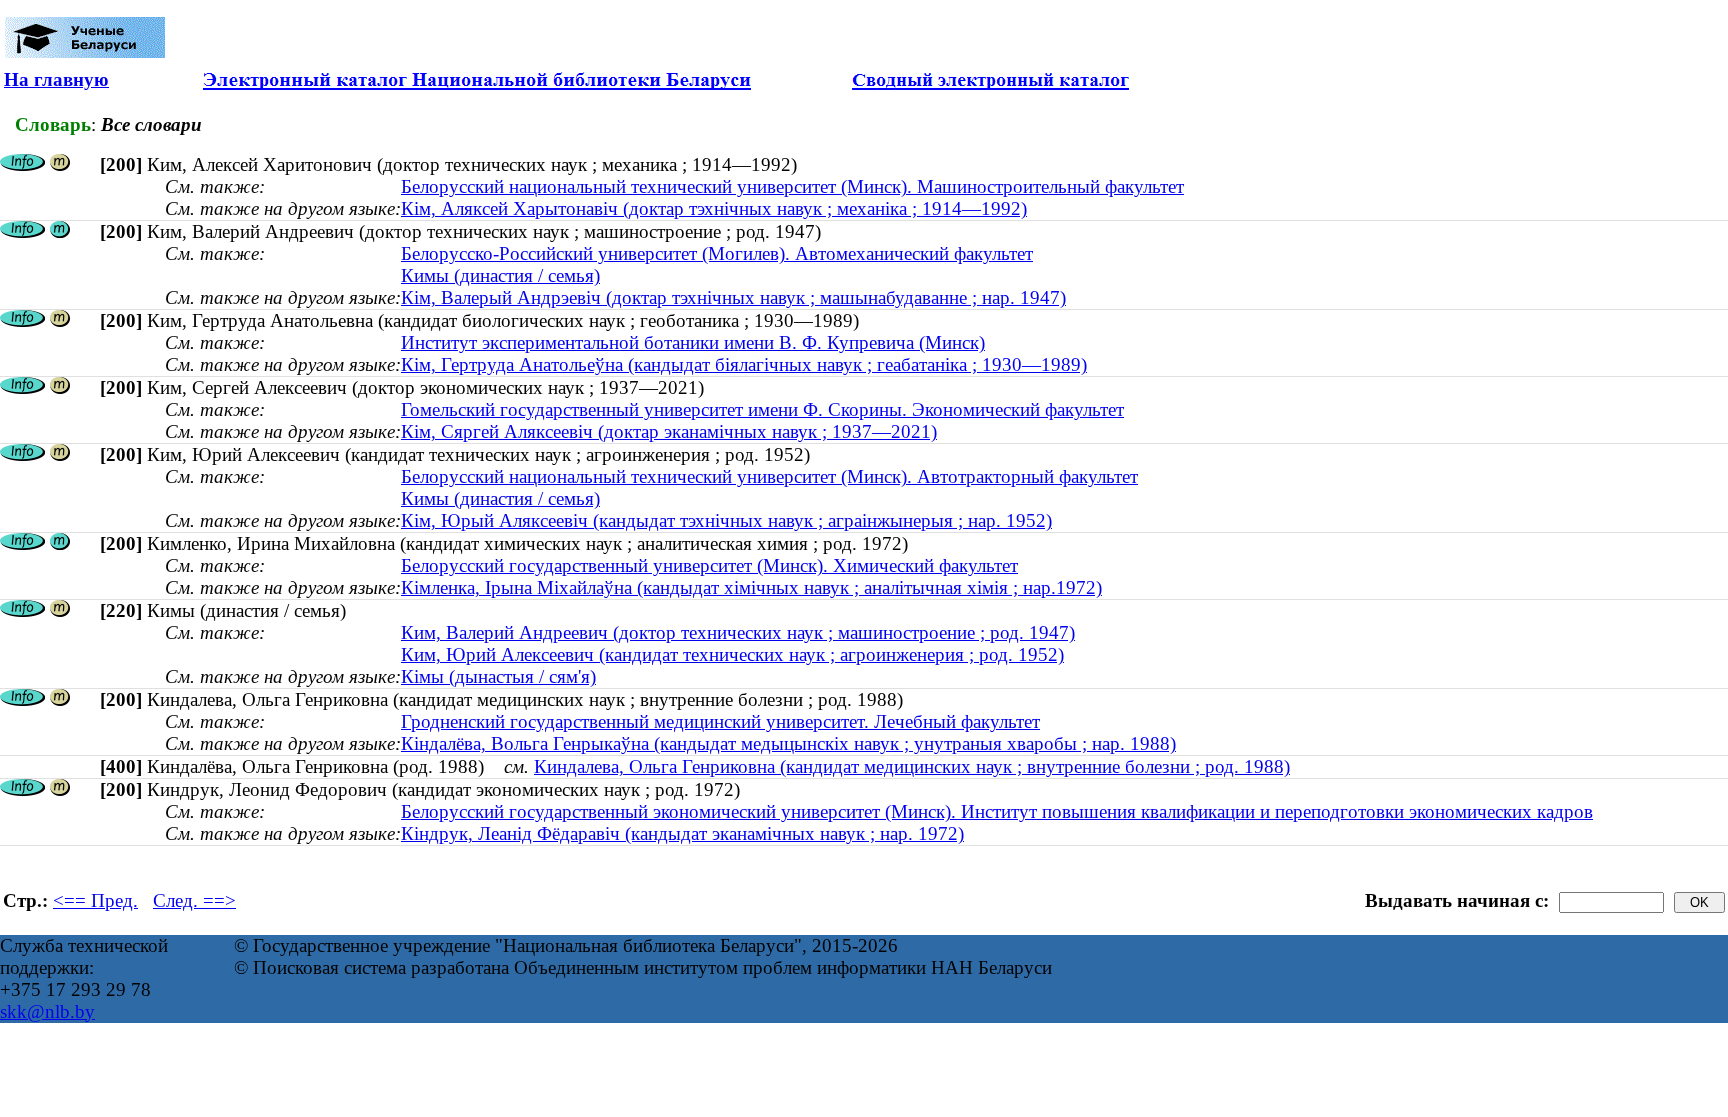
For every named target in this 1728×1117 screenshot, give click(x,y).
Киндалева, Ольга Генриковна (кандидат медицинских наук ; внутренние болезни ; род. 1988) (912, 766)
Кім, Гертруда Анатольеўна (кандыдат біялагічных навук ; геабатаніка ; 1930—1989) (744, 364)
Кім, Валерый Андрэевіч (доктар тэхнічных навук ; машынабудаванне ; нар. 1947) (733, 297)
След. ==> (194, 900)
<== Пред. (95, 900)
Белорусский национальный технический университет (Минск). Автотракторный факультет (769, 476)
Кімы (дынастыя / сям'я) (498, 676)
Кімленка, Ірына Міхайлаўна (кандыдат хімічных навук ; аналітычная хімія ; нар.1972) (751, 587)
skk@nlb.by (47, 1011)
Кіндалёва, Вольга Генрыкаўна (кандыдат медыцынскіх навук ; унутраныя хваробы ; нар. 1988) (788, 743)
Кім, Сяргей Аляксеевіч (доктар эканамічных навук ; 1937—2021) (669, 431)
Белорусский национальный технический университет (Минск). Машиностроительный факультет (792, 186)
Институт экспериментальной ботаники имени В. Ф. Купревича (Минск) (693, 342)
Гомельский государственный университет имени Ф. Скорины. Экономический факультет (762, 409)
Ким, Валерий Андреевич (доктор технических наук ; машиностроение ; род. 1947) (738, 632)
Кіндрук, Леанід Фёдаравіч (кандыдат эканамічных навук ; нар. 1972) (682, 833)
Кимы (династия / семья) (500, 275)
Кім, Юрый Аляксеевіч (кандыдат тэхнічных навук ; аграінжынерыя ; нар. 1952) (726, 520)
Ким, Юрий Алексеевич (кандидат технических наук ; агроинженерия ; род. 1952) (732, 654)
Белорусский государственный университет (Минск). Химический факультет (709, 565)
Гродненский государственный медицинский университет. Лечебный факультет (720, 721)
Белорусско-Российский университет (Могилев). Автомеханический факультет (717, 253)
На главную (56, 79)
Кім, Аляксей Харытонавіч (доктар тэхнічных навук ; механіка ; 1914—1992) (714, 208)
